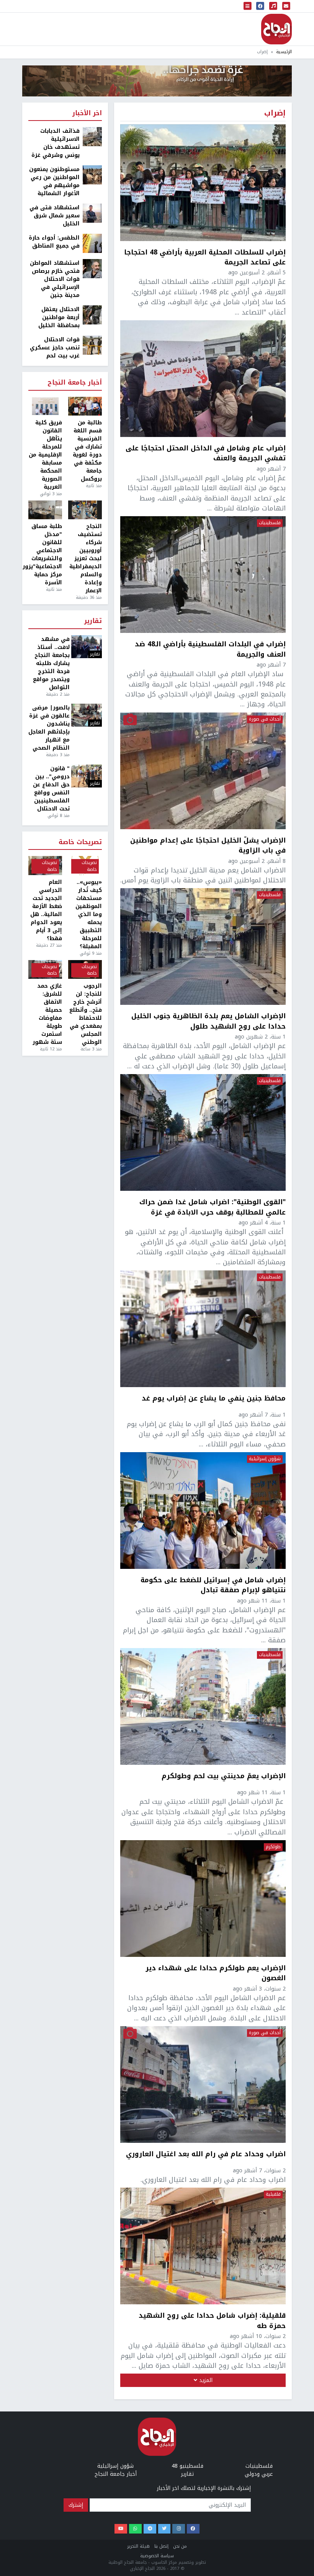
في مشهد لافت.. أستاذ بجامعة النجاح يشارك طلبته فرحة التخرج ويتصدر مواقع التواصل (51, 663)
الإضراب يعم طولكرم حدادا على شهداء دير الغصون (216, 1973)
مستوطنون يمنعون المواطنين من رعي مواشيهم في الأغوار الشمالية (54, 181)
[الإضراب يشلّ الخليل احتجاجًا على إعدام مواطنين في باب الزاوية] (203, 771)
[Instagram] (179, 2529)
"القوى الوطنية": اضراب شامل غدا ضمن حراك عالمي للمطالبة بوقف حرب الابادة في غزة (213, 1207)
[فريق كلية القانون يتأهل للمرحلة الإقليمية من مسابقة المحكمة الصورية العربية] (45, 406)
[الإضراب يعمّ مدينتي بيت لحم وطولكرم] (203, 1706)
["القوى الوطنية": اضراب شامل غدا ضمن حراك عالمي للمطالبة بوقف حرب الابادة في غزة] (203, 1132)
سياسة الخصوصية (157, 2556)
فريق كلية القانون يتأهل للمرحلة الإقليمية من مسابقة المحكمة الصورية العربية (45, 455)
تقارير (93, 621)
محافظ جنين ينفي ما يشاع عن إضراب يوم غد (214, 1399)
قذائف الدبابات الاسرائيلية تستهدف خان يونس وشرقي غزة (56, 143)
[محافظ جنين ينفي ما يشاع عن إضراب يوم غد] (203, 1329)
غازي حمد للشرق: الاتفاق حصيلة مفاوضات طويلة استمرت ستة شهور (47, 1014)
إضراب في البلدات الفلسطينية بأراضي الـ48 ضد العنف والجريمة (210, 649)
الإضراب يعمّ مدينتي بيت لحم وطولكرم (224, 1777)
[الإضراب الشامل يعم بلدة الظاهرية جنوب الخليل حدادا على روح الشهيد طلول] (203, 946)
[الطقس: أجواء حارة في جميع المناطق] (92, 243)
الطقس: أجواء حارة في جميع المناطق (54, 242)
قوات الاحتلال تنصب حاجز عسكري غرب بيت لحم (55, 348)
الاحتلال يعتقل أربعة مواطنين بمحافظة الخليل (59, 317)
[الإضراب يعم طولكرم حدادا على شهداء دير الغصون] (203, 1899)
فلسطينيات (270, 523)
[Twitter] (164, 2529)
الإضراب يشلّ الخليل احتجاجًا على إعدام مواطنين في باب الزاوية (208, 845)
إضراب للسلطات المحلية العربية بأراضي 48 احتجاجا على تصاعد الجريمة (205, 257)
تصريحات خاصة (80, 842)
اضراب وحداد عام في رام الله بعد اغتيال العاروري (206, 2155)
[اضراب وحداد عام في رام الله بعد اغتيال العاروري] (203, 2084)
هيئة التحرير (138, 2546)
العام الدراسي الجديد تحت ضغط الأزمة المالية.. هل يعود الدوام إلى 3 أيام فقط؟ (46, 910)
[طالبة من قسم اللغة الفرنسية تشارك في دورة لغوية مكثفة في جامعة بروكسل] (85, 406)
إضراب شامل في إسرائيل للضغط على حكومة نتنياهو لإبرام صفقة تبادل (213, 1585)
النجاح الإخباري (276, 29)
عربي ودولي (259, 2474)
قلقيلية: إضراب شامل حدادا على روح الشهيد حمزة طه (212, 2321)
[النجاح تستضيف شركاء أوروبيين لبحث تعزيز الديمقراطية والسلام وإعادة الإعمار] (85, 510)
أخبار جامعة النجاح (75, 383)
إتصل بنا (161, 2546)
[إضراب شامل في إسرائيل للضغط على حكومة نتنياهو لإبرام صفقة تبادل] (203, 1511)
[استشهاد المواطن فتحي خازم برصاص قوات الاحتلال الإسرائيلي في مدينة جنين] (92, 268)
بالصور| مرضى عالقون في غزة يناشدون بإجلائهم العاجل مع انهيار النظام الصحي (49, 728)
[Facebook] (193, 2529)
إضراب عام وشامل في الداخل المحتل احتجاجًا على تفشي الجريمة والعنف (206, 453)
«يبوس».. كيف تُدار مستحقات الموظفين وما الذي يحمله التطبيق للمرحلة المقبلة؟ (89, 914)
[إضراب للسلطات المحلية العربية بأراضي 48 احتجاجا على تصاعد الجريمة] (203, 183)
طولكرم (273, 1847)
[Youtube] (121, 2529)
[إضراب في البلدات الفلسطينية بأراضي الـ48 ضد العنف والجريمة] (203, 575)
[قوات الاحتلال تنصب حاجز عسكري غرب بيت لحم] (92, 345)
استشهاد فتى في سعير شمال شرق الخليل (55, 216)
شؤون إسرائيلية (265, 1459)
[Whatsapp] (135, 2529)
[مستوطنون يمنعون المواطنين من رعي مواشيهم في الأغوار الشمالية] (92, 175)
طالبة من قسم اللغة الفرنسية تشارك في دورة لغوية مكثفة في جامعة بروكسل (87, 451)
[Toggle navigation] (248, 6)
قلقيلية (273, 2194)
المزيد (205, 2380)
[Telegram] (150, 2529)
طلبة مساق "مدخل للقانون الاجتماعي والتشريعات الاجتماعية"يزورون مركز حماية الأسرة (45, 554)
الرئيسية (284, 52)
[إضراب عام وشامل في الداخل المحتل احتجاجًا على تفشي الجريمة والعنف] (203, 379)
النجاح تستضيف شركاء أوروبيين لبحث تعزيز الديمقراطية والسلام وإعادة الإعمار (86, 558)
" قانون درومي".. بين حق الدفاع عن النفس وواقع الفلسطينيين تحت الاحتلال (51, 789)
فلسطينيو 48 (187, 2466)
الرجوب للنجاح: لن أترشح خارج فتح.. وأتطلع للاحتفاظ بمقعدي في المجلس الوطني (86, 1014)
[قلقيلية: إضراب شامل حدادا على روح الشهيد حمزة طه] (203, 2246)
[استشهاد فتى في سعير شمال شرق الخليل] (92, 213)
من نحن (180, 2546)
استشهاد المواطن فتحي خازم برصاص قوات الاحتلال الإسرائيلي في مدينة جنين (55, 279)
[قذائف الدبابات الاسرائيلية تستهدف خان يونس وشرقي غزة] (92, 136)
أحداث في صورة (265, 719)
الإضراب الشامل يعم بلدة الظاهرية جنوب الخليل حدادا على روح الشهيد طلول (209, 1021)
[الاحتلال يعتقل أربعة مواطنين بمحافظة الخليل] (92, 315)
